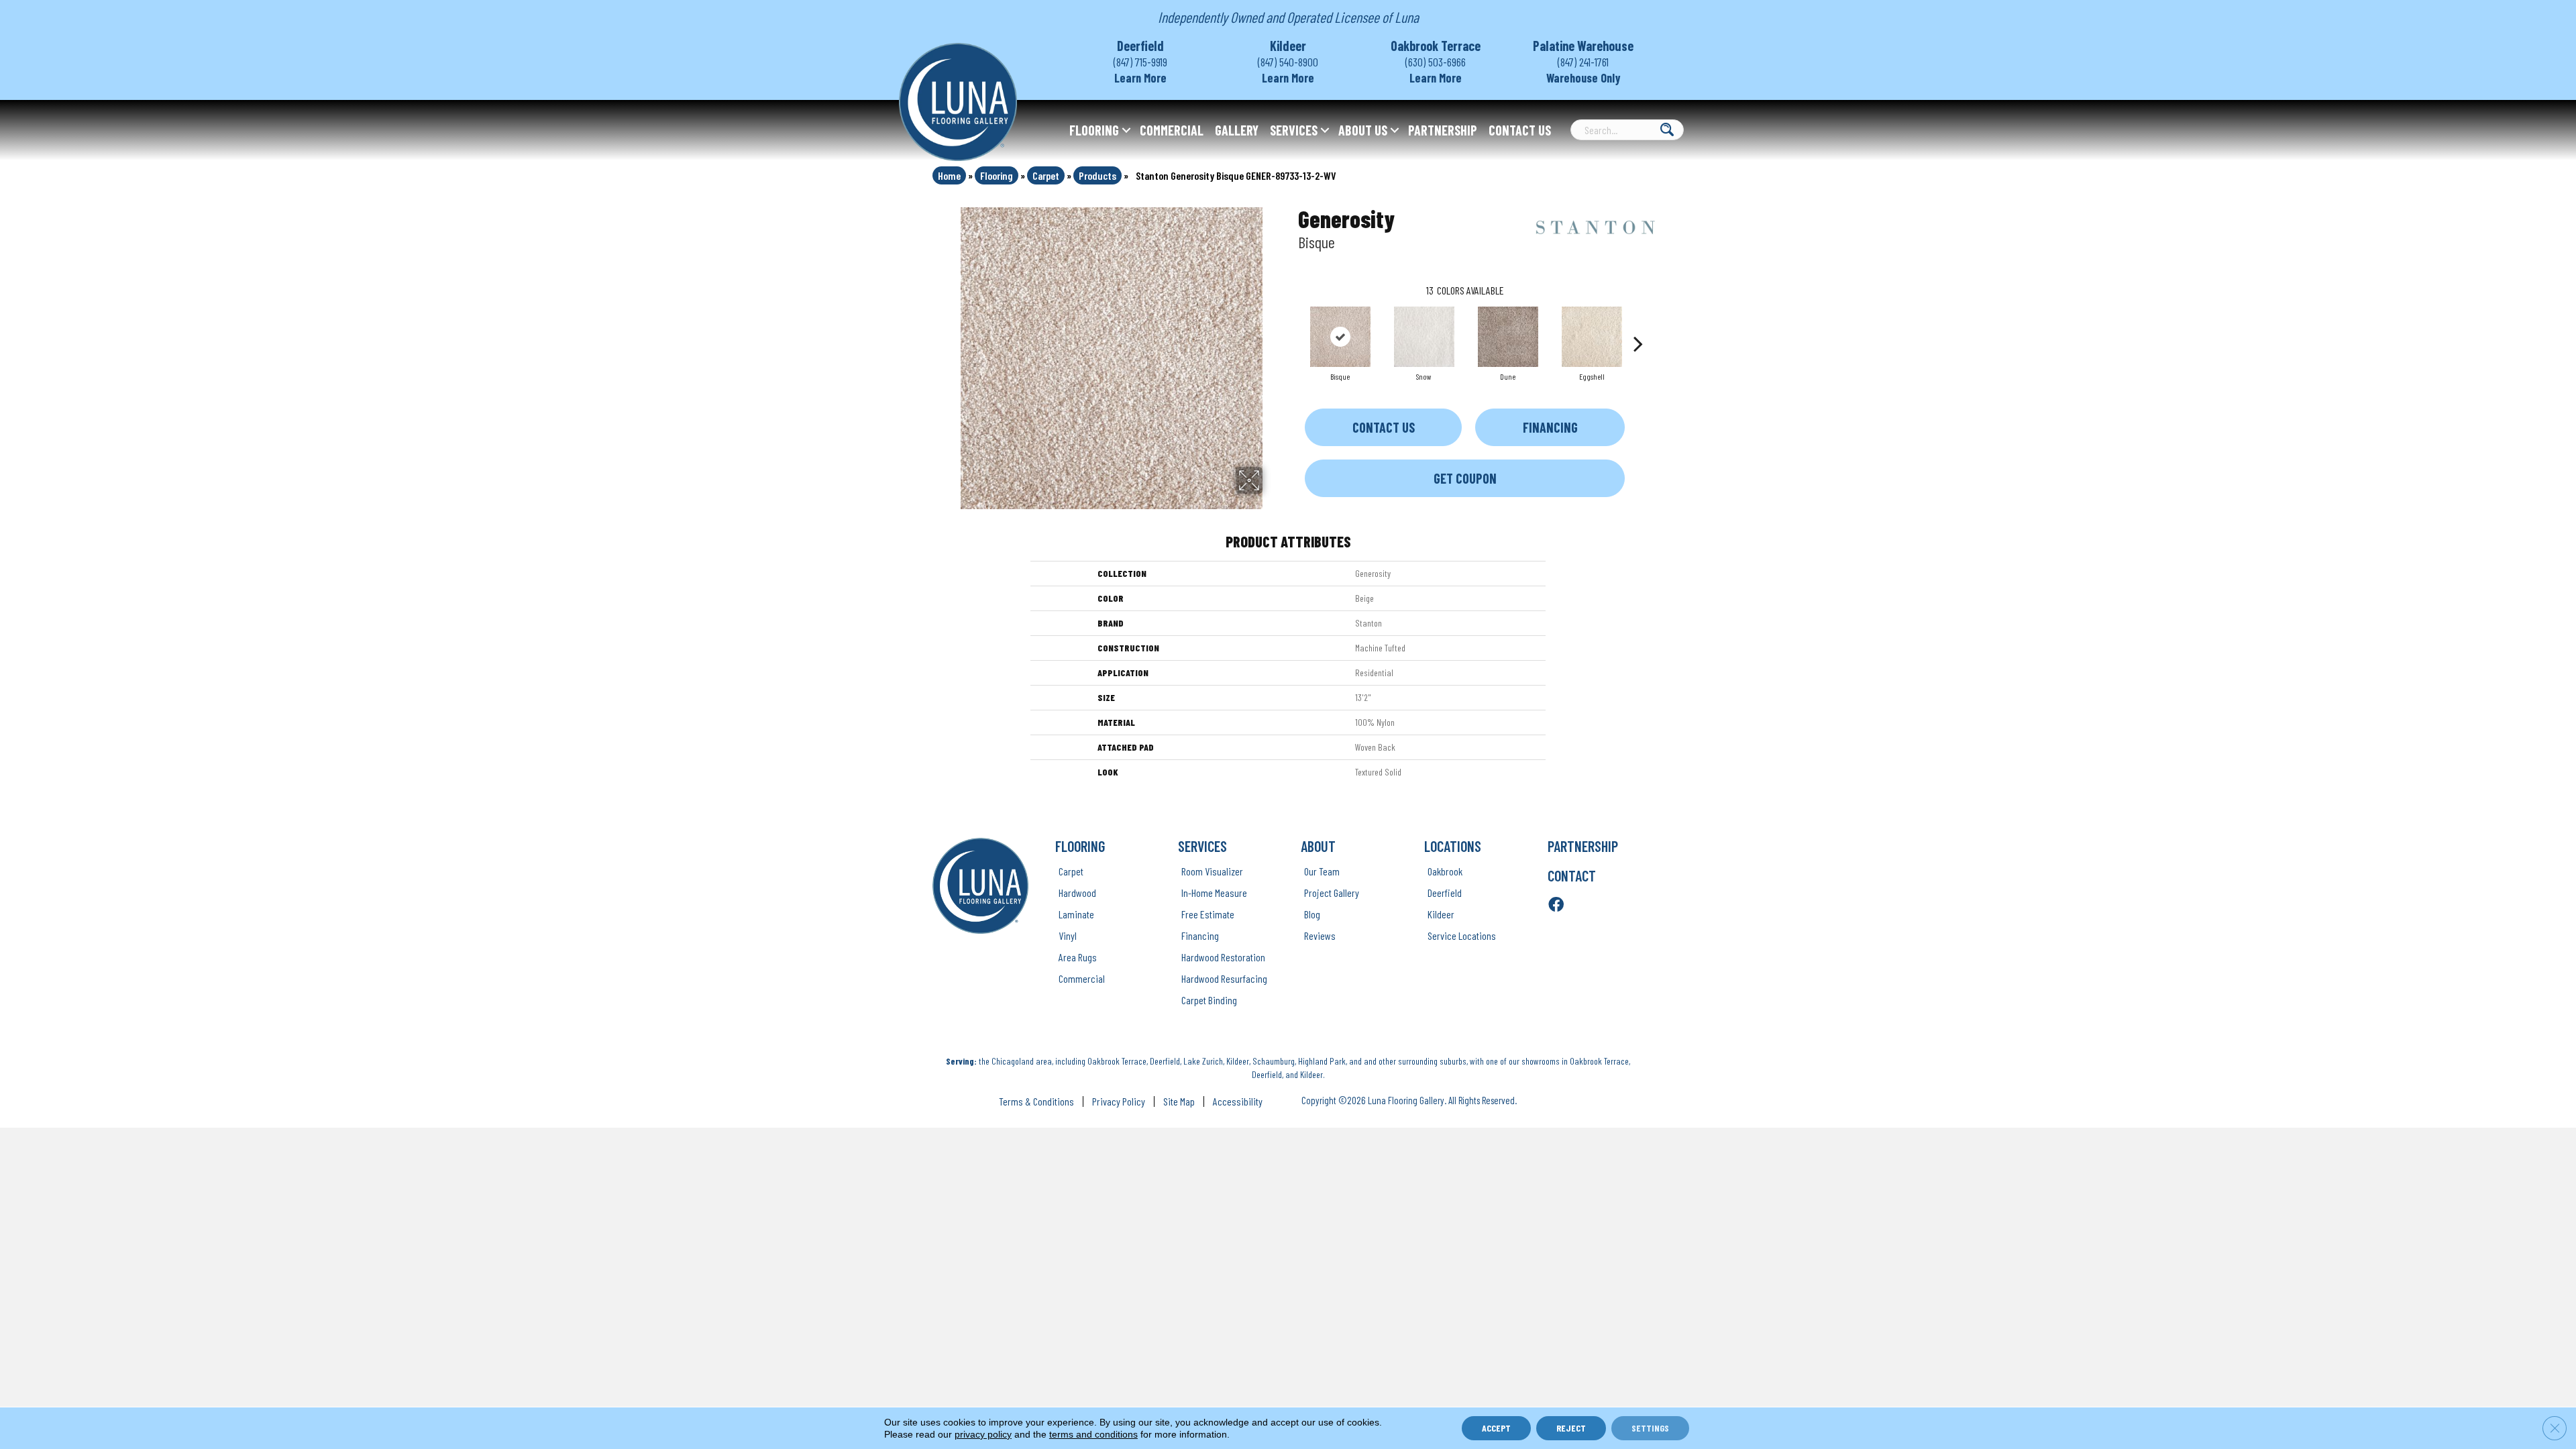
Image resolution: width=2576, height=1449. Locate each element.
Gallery (1237, 130)
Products (1097, 175)
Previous (1291, 323)
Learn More (1140, 78)
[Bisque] (1340, 337)
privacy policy (983, 1434)
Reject (1571, 1428)
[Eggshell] (1592, 337)
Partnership (1443, 130)
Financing (1550, 427)
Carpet (1046, 175)
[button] (1126, 130)
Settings (1650, 1428)
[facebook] (1556, 905)
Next (1638, 323)
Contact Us (1520, 130)
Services (1294, 130)
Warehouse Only (1584, 78)
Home (949, 175)
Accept (1496, 1428)
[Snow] (1424, 337)
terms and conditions (1093, 1434)
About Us (1363, 130)
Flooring (1094, 130)
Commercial (1172, 130)
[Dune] (1508, 337)
